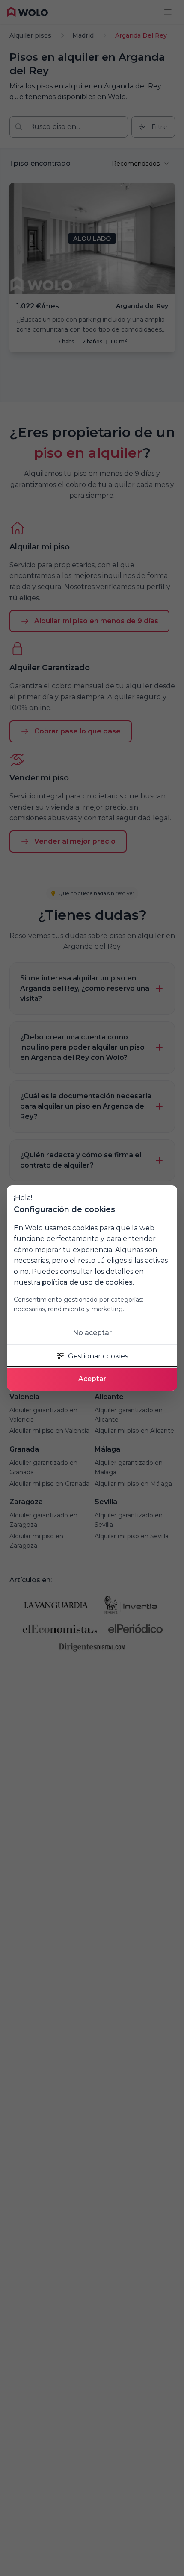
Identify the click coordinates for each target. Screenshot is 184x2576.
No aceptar (92, 1333)
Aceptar (92, 1379)
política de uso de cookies (87, 1282)
